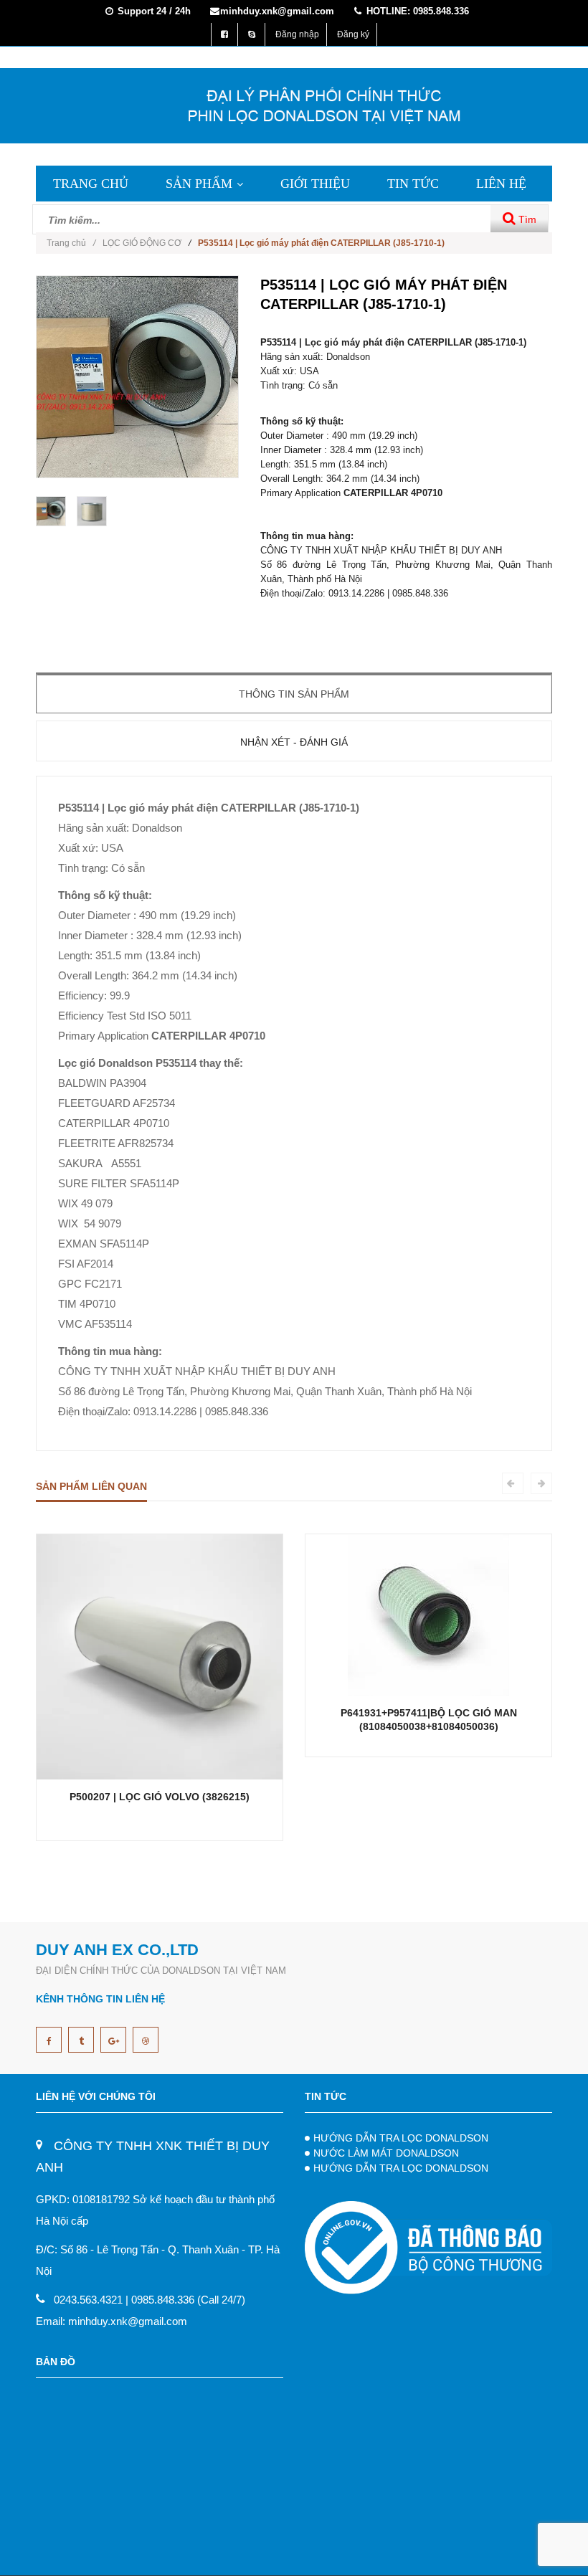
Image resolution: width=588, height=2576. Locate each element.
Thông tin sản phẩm (294, 694)
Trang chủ (71, 243)
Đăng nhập (297, 34)
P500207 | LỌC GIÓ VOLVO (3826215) (160, 1797)
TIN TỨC (413, 184)
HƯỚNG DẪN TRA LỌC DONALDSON (401, 2138)
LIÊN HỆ (501, 184)
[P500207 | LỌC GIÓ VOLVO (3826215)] (160, 1656)
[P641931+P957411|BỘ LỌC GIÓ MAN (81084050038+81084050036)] (428, 1614)
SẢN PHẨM (199, 184)
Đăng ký (353, 34)
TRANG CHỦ (91, 184)
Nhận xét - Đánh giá (294, 742)
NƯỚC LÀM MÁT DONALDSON (386, 2153)
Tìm (526, 219)
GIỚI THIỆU (315, 184)
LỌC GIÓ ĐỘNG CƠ (142, 243)
